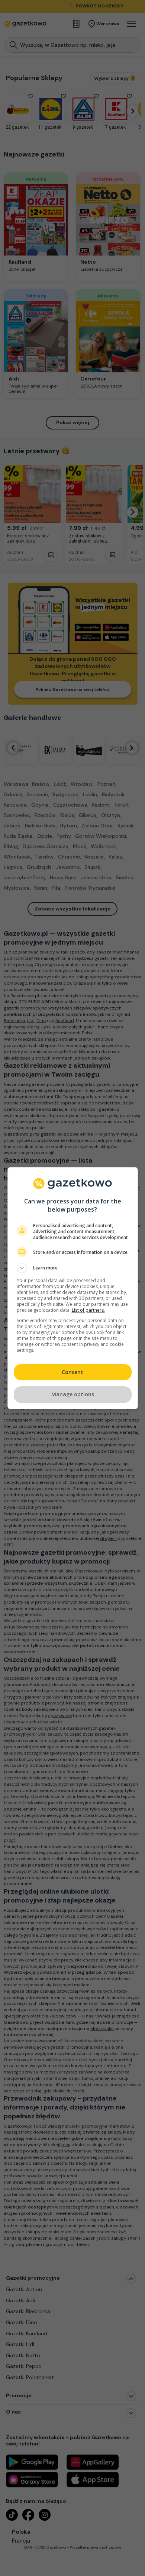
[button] (73, 1268)
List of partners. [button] (88, 1310)
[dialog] (73, 1288)
